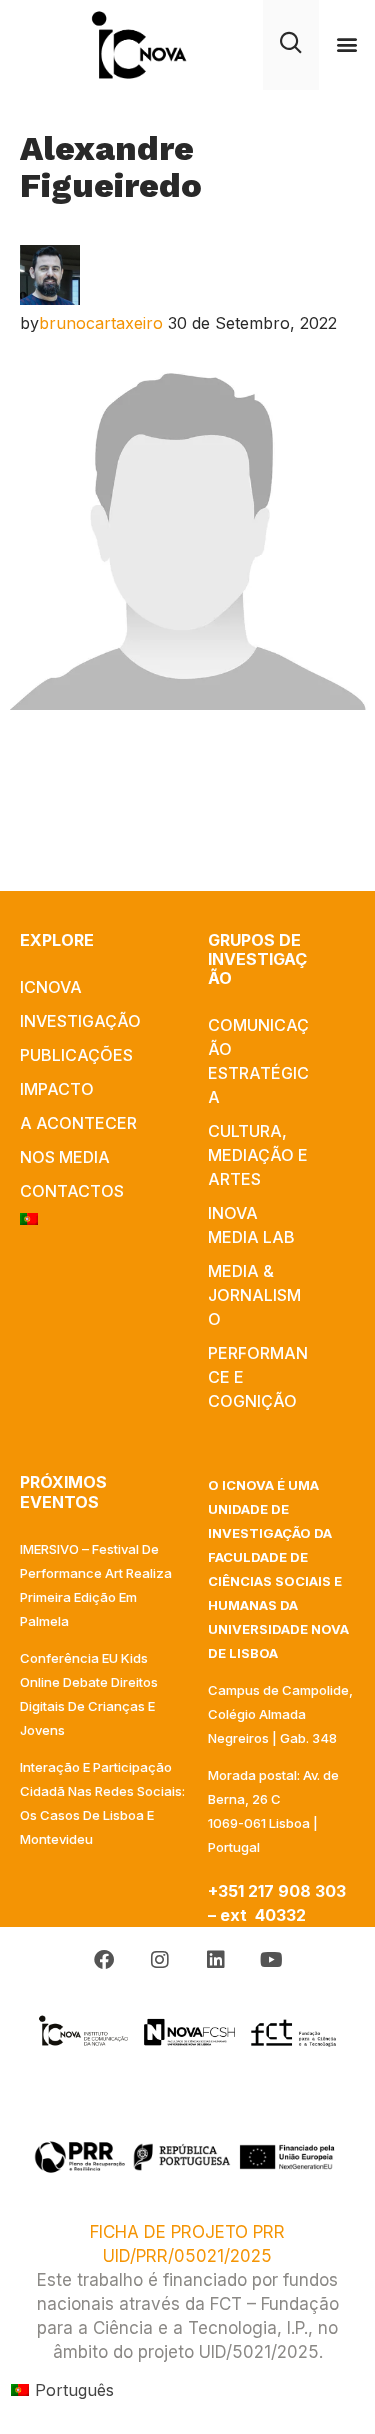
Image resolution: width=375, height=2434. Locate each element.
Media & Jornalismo (254, 1295)
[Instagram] (160, 1960)
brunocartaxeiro (101, 323)
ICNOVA (51, 987)
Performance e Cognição (258, 1377)
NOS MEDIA (65, 1157)
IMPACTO (57, 1089)
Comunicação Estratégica (258, 1061)
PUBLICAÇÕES (76, 1055)
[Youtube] (272, 1960)
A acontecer (78, 1123)
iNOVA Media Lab (251, 1225)
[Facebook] (104, 1960)
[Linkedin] (216, 1960)
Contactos (72, 1191)
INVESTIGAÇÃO (80, 1021)
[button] (346, 44)
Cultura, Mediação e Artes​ (258, 1155)
